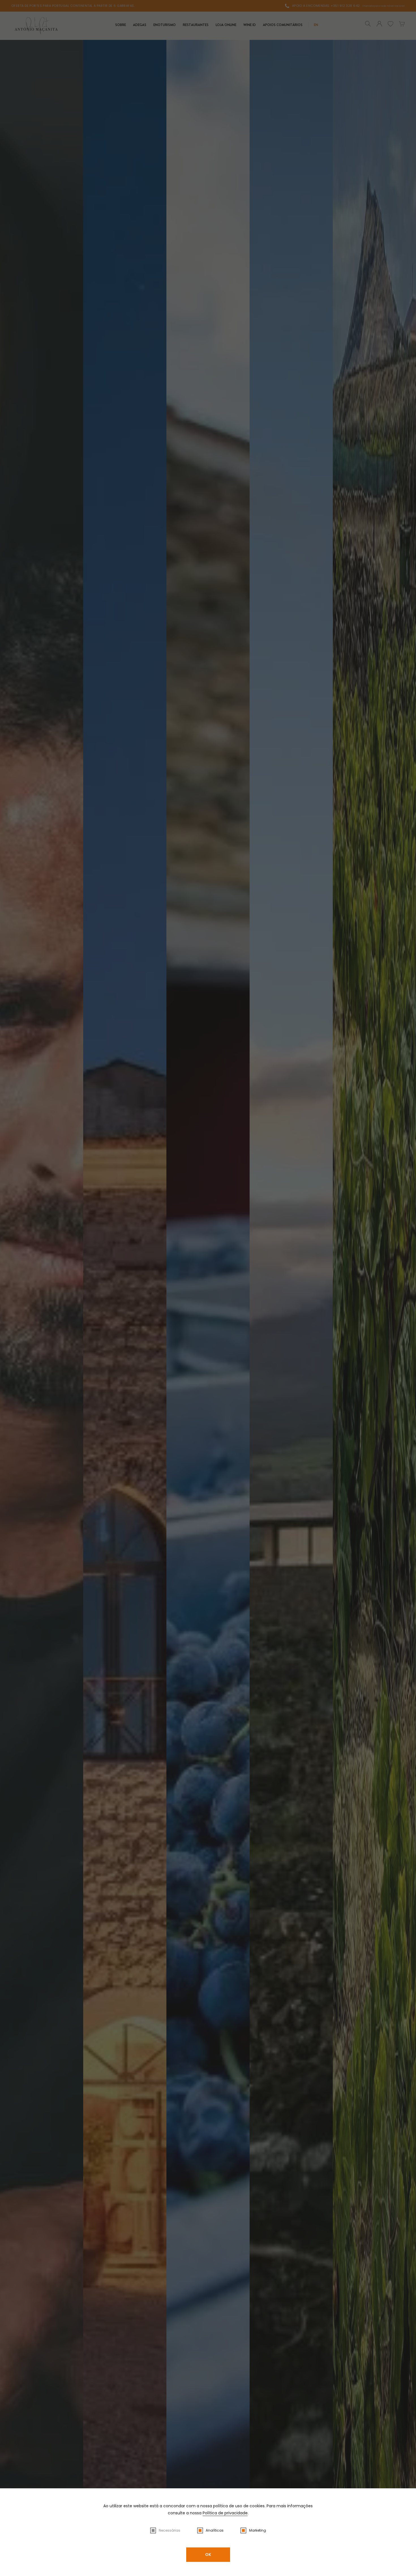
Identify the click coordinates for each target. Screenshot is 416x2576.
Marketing (258, 2530)
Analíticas (215, 2530)
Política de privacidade (225, 2513)
